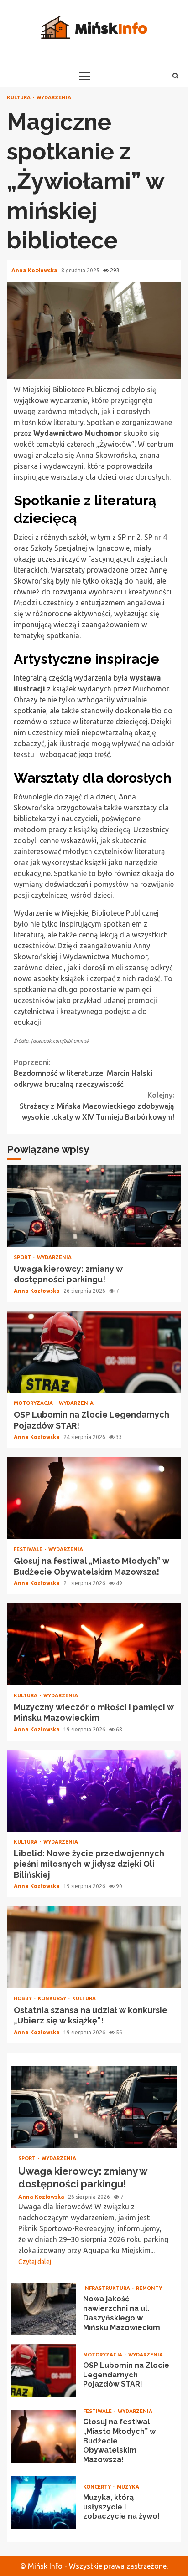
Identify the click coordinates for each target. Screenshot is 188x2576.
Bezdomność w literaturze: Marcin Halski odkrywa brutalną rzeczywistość (83, 1073)
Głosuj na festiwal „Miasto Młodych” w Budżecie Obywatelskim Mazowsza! (94, 1498)
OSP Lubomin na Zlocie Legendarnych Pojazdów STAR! (94, 1352)
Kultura (19, 98)
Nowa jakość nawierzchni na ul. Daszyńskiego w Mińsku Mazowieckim (44, 2309)
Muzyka (128, 2487)
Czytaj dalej (35, 2262)
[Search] (175, 76)
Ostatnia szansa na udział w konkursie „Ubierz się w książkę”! (94, 1947)
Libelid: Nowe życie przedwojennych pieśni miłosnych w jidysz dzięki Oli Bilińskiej (94, 1791)
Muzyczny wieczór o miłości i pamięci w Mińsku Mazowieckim (94, 1644)
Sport (23, 1257)
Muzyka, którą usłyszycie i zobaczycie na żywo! (44, 2502)
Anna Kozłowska (35, 270)
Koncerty (98, 2487)
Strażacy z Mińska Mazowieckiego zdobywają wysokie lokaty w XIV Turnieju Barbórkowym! (97, 1106)
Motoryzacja (34, 1403)
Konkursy (53, 1999)
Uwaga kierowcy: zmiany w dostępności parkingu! (94, 1206)
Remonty (149, 2288)
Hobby (23, 1999)
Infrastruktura (107, 2288)
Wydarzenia (54, 98)
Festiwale (29, 1549)
